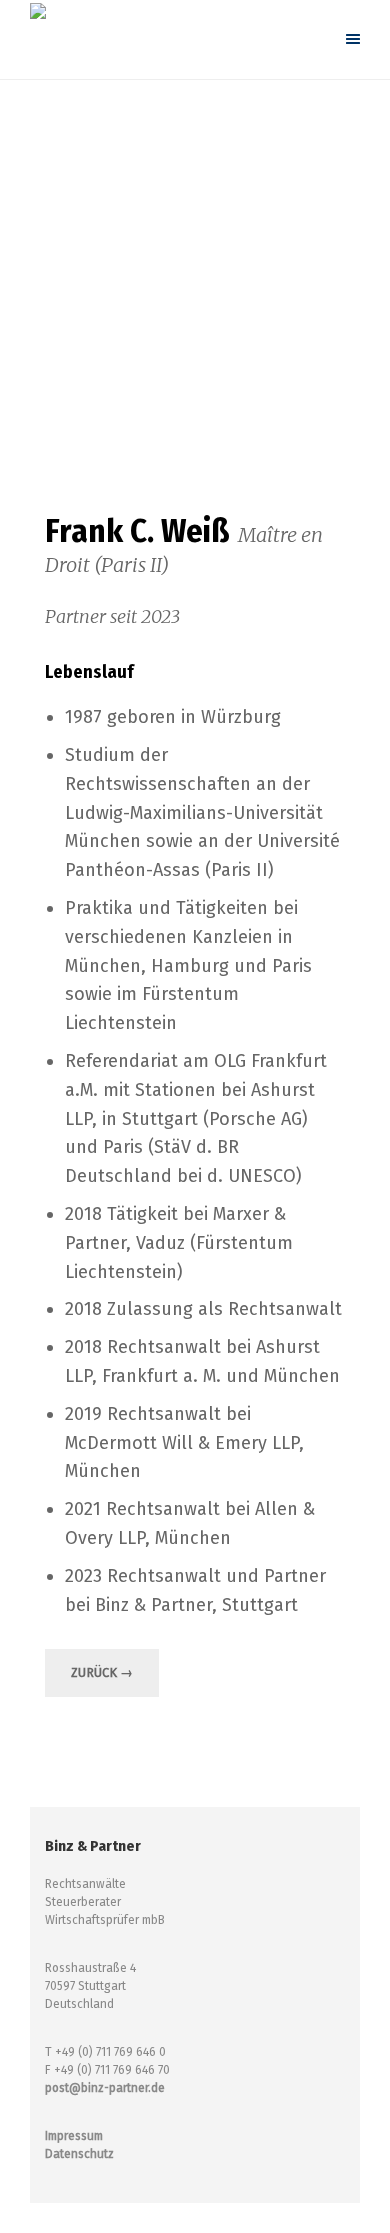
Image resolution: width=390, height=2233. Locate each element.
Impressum (74, 2136)
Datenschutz (79, 2154)
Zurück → (102, 1672)
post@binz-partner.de (105, 2088)
